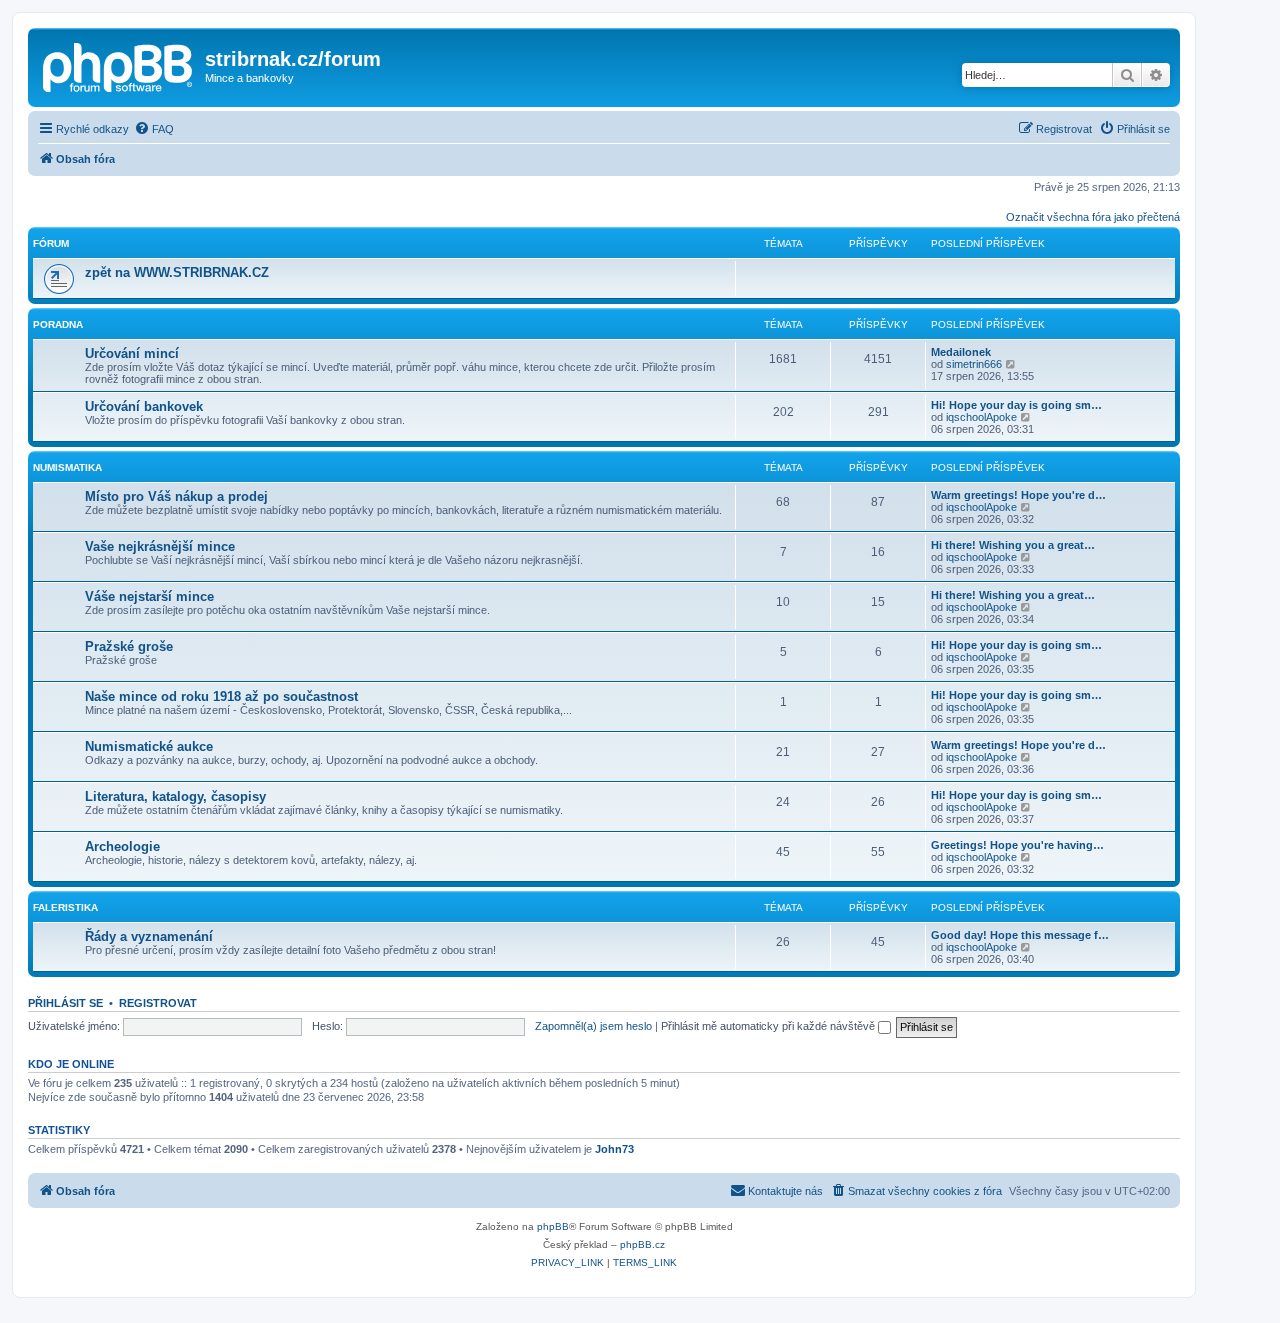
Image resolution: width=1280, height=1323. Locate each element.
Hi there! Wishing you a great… (1013, 545)
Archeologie (122, 846)
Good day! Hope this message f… (1020, 935)
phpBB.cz (642, 1244)
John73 (614, 1149)
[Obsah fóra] (119, 65)
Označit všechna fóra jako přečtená (1093, 217)
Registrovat (158, 1003)
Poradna (58, 324)
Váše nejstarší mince (149, 596)
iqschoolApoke (981, 417)
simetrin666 (974, 364)
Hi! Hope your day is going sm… (1016, 405)
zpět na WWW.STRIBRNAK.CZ (177, 272)
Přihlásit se (65, 1003)
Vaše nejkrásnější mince (160, 546)
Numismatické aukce (149, 746)
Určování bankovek (144, 406)
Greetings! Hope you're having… (1017, 845)
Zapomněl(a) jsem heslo (593, 1026)
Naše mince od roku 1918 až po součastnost (221, 696)
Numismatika (67, 467)
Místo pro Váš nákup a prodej (176, 496)
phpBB (553, 1226)
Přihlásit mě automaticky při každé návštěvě (769, 1026)
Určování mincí (132, 353)
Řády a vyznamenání (149, 936)
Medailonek (961, 352)
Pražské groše (129, 646)
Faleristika (65, 907)
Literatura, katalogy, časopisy (175, 796)
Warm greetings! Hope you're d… (1018, 495)
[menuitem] (154, 129)
